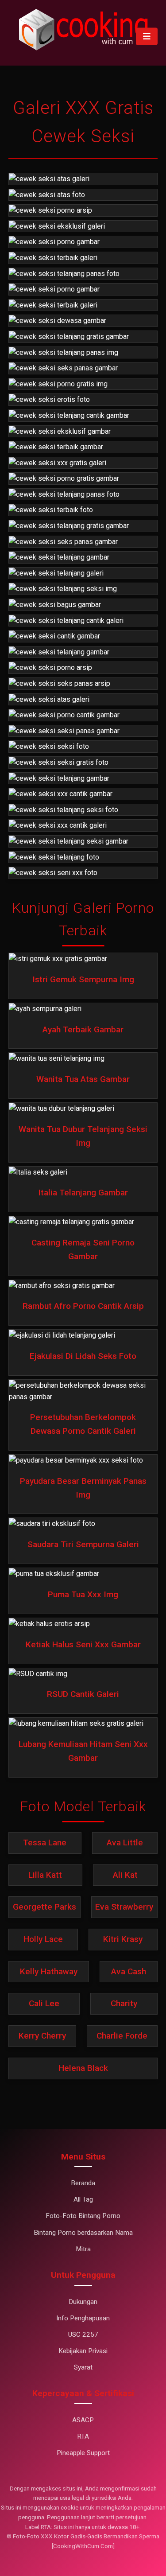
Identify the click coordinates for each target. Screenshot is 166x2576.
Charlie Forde (122, 2036)
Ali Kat (125, 1875)
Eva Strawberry (124, 1907)
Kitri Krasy (123, 1939)
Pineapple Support (83, 2453)
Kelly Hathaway (49, 1971)
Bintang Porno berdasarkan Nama (83, 2233)
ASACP (83, 2420)
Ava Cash (129, 1971)
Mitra (83, 2249)
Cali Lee (44, 2003)
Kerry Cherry (42, 2036)
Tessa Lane (45, 1843)
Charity (124, 2003)
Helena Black (83, 2068)
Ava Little (125, 1843)
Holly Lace (43, 1939)
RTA (83, 2436)
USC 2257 (83, 2335)
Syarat (83, 2367)
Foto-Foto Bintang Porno (83, 2216)
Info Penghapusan (83, 2318)
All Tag (83, 2199)
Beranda (83, 2183)
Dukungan (83, 2302)
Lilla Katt (45, 1875)
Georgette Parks (44, 1907)
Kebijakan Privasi (83, 2351)
